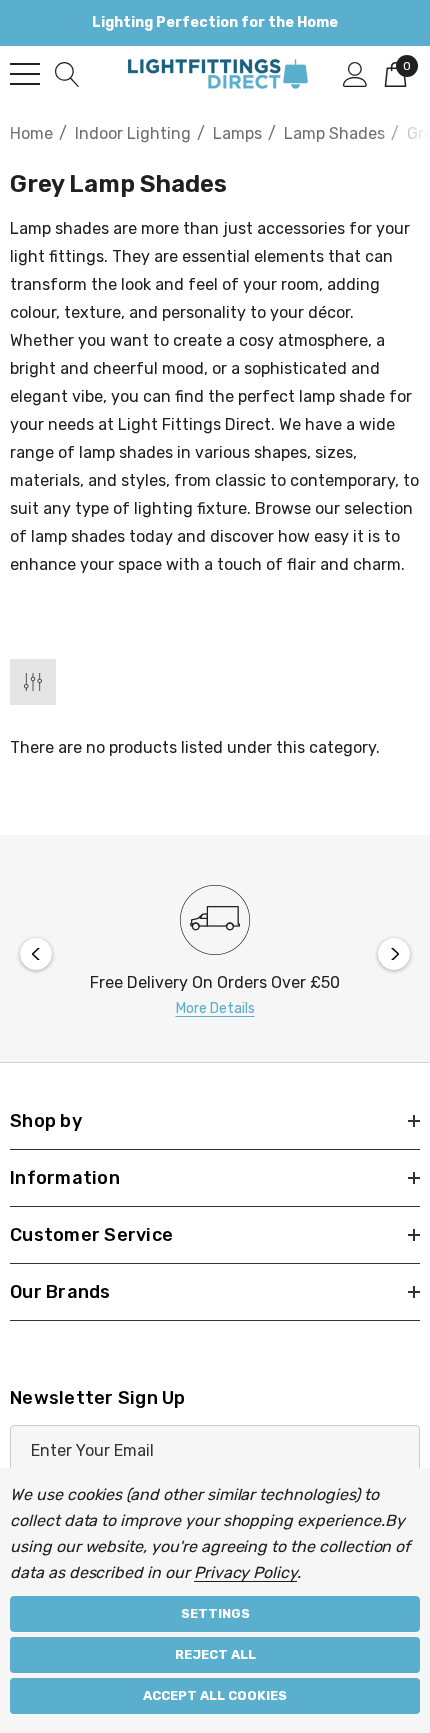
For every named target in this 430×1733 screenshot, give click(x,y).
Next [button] (394, 954)
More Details (215, 1008)
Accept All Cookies (215, 1695)
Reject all (215, 1654)
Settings (215, 1613)
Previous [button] (36, 954)
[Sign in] (355, 73)
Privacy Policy (245, 1572)
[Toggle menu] (25, 74)
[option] (215, 953)
